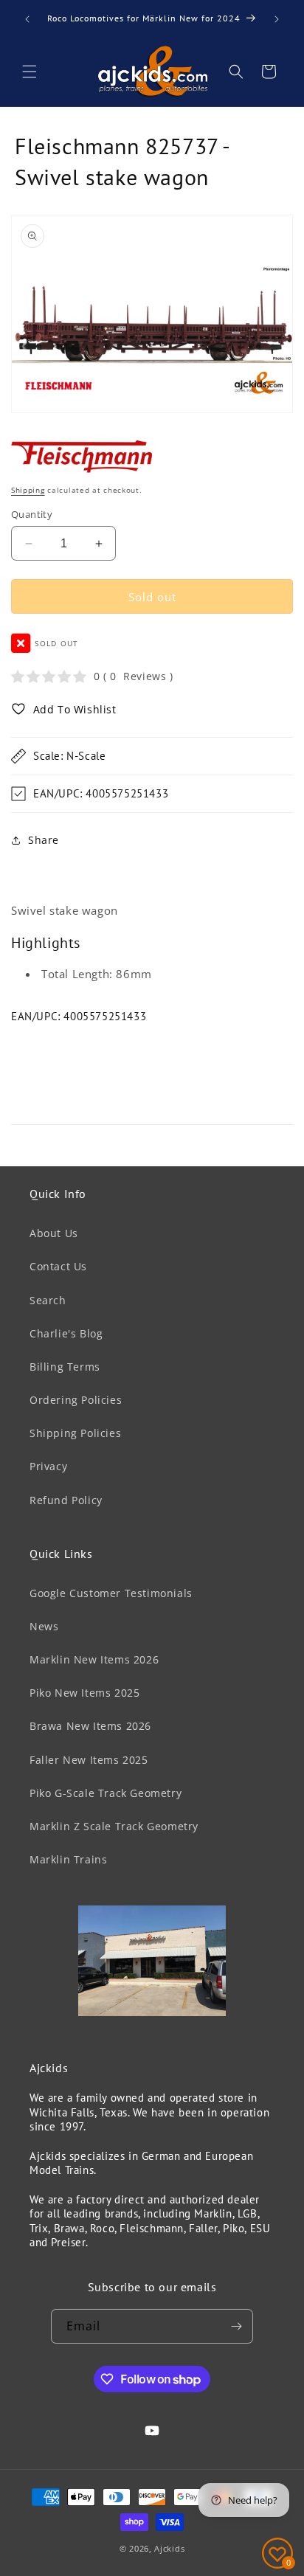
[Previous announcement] (27, 19)
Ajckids (169, 2548)
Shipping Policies (75, 1433)
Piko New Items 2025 (84, 1693)
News (44, 1626)
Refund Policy (66, 1500)
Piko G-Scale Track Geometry (106, 1793)
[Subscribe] (236, 2326)
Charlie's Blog (66, 1333)
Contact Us (58, 1266)
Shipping (28, 490)
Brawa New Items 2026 (90, 1726)
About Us (54, 1233)
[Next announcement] (277, 19)
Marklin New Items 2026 (94, 1659)
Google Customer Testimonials (111, 1593)
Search (48, 1300)
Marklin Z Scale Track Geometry (114, 1826)
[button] (30, 72)
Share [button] (44, 840)
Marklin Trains (68, 1859)
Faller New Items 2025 (89, 1760)
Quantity (32, 514)
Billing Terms (65, 1367)
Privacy (48, 1466)
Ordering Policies (76, 1400)
